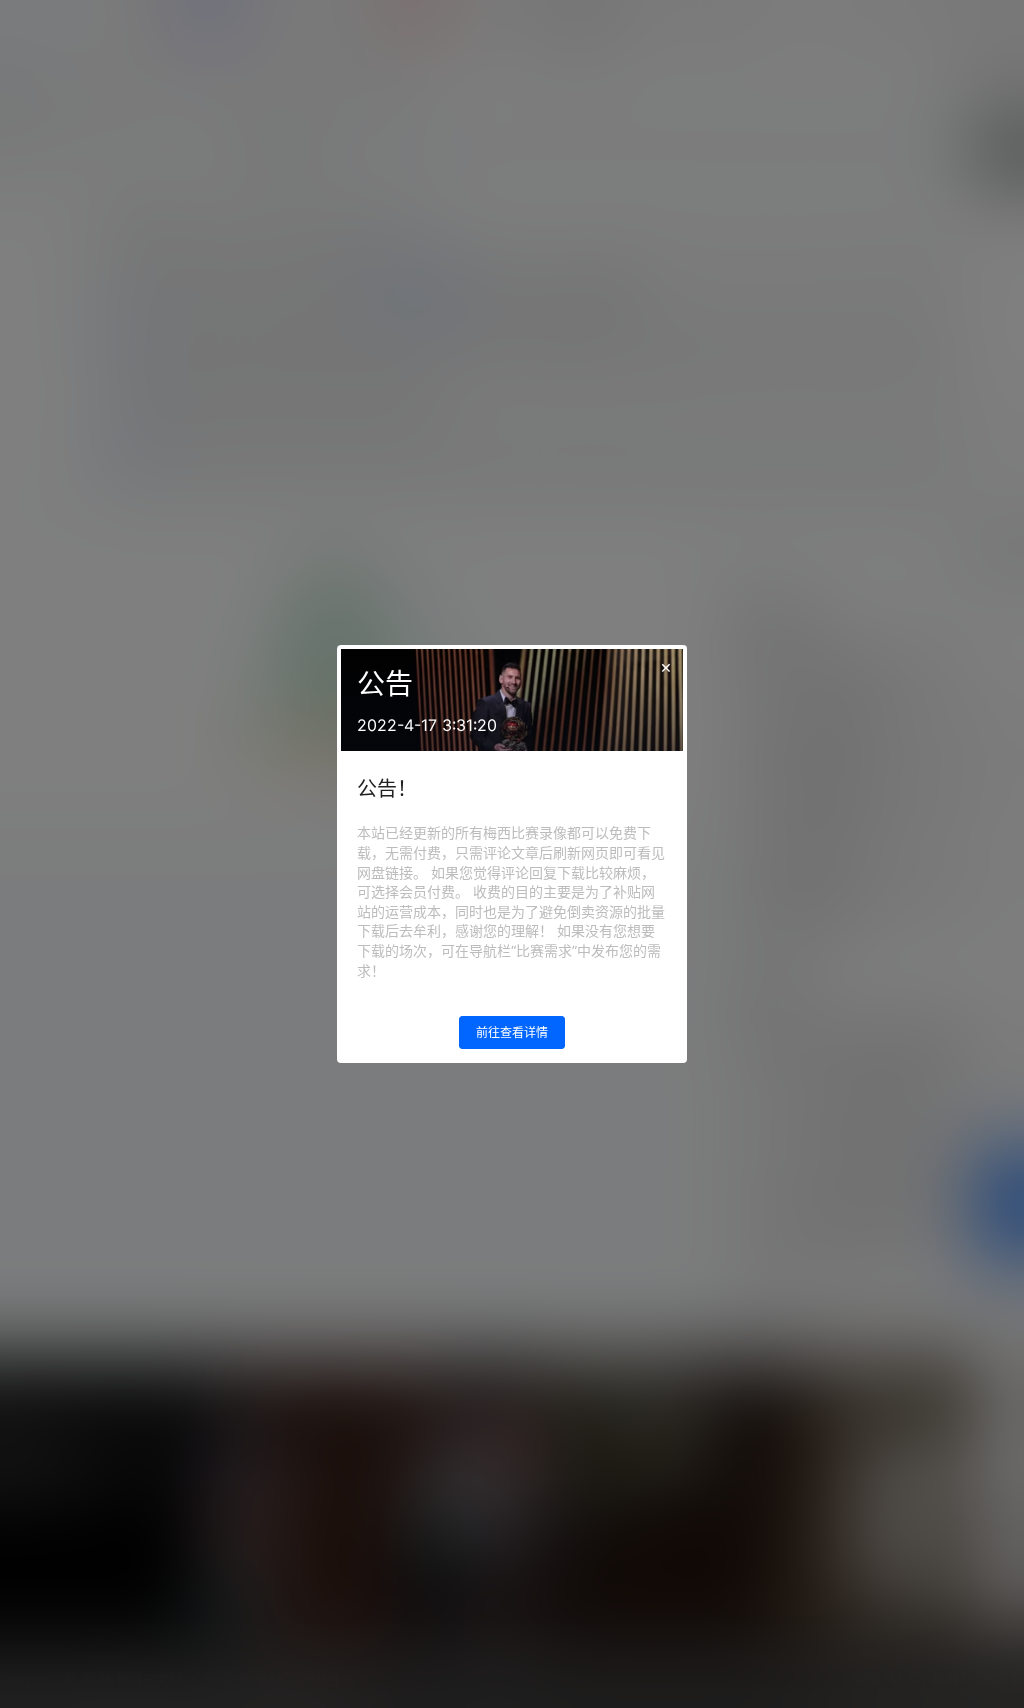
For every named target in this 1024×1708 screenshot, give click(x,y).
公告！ (387, 789)
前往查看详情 (512, 1032)
